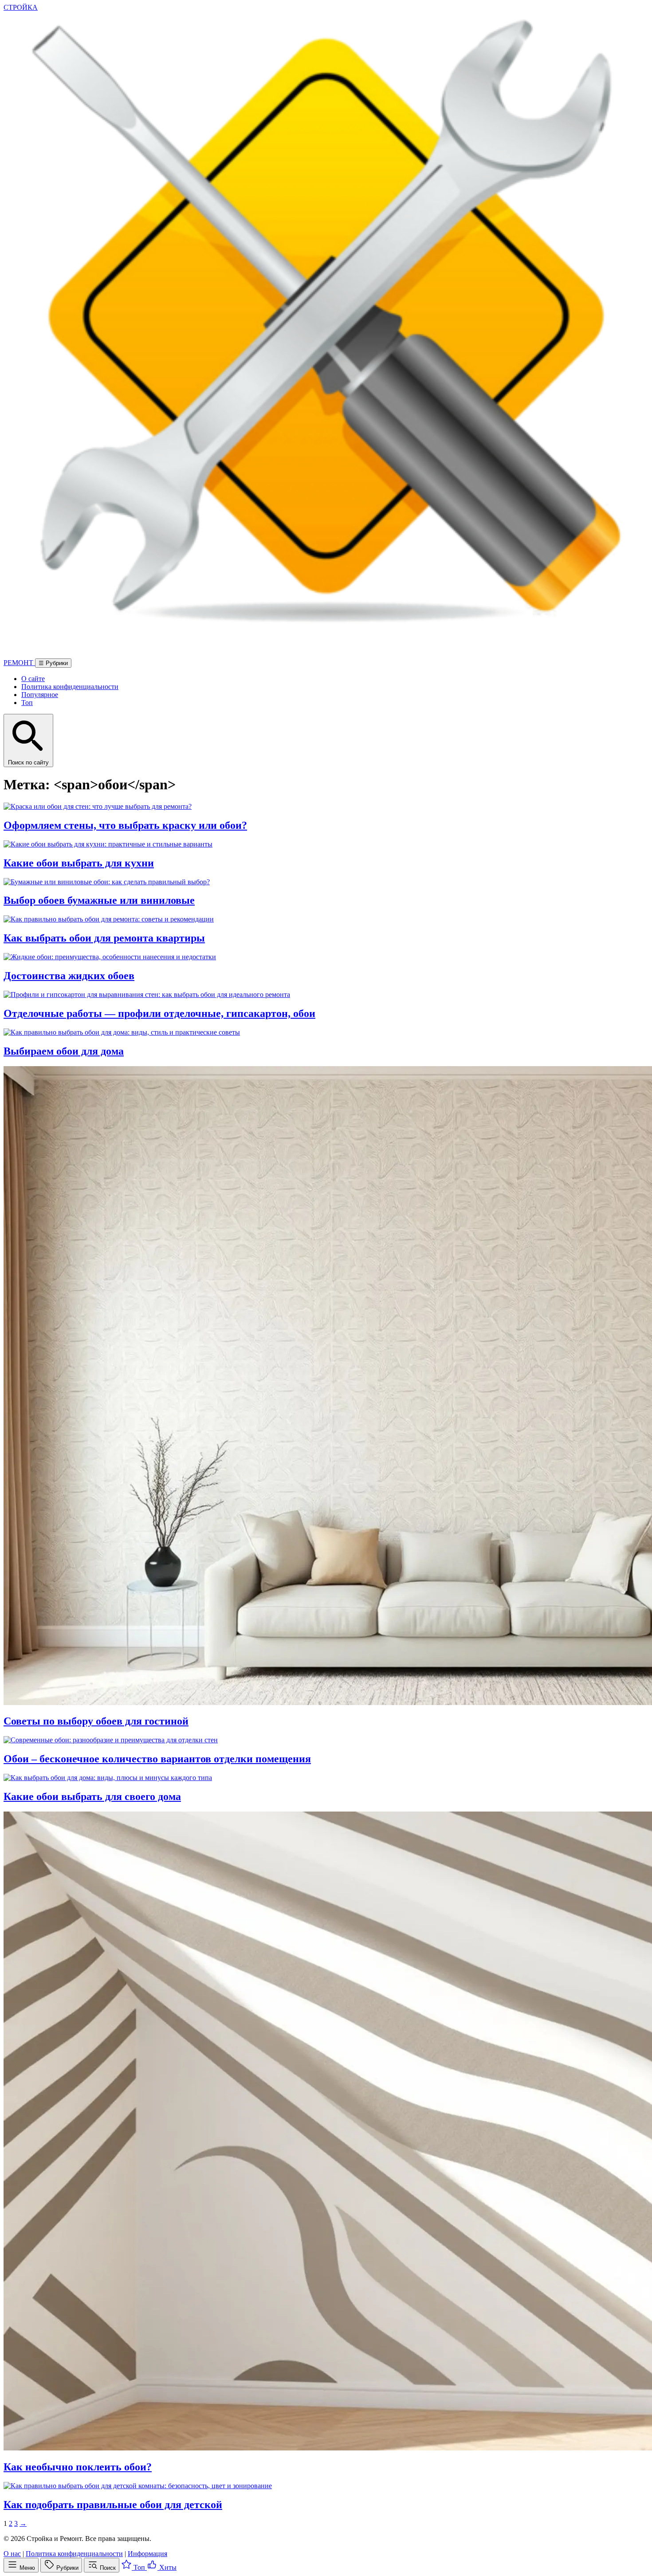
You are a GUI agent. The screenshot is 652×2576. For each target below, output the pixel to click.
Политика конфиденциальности (70, 687)
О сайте (33, 679)
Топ (27, 703)
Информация (147, 2554)
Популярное (40, 695)
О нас (12, 2554)
